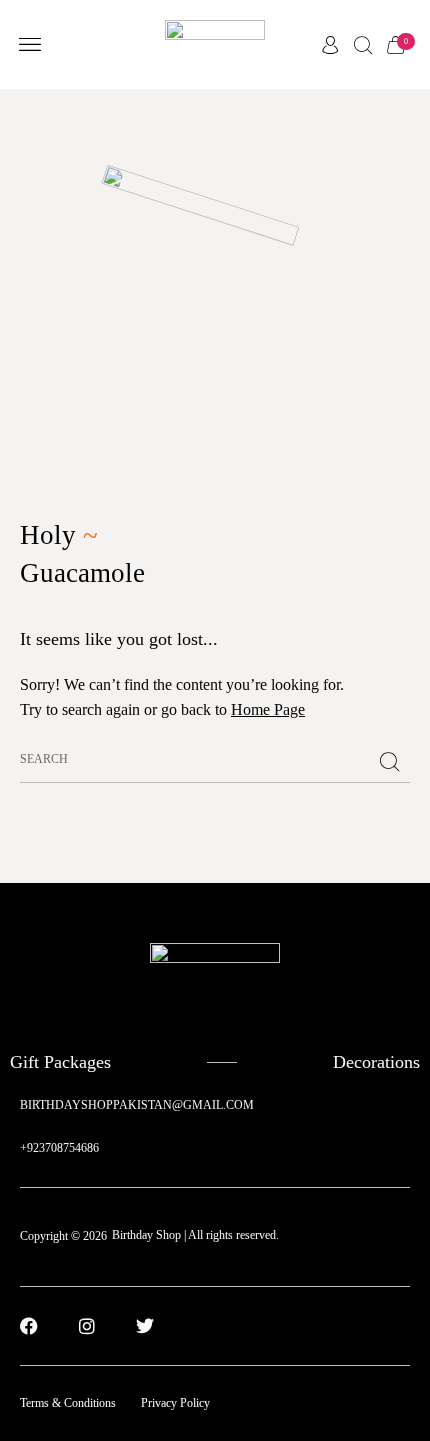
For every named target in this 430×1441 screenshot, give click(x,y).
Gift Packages (60, 1062)
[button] (29, 44)
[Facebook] (29, 1326)
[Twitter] (145, 1326)
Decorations (376, 1062)
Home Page (268, 709)
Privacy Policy (175, 1403)
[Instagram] (87, 1326)
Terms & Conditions (68, 1403)
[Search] (390, 762)
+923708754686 (59, 1148)
